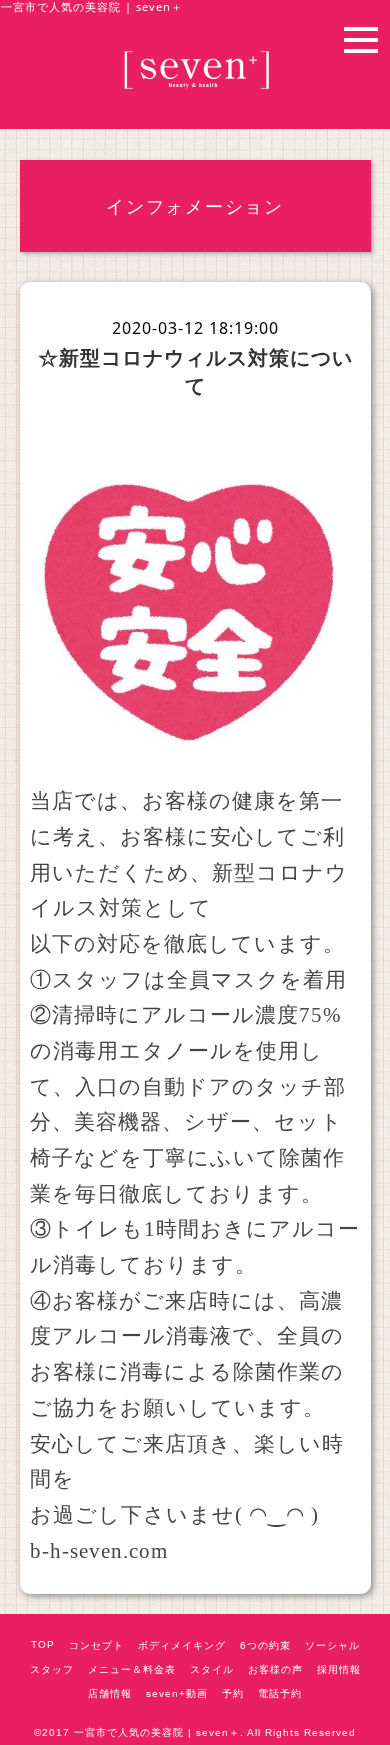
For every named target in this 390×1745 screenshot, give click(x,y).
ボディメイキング (182, 1645)
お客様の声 (275, 1669)
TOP (43, 1644)
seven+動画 (177, 1693)
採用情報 (339, 1669)
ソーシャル (332, 1645)
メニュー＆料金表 (132, 1669)
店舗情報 (110, 1693)
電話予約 (280, 1693)
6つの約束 (265, 1645)
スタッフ (52, 1669)
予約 (233, 1693)
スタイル (212, 1669)
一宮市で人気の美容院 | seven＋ (157, 1732)
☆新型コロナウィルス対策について (195, 371)
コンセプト (96, 1645)
